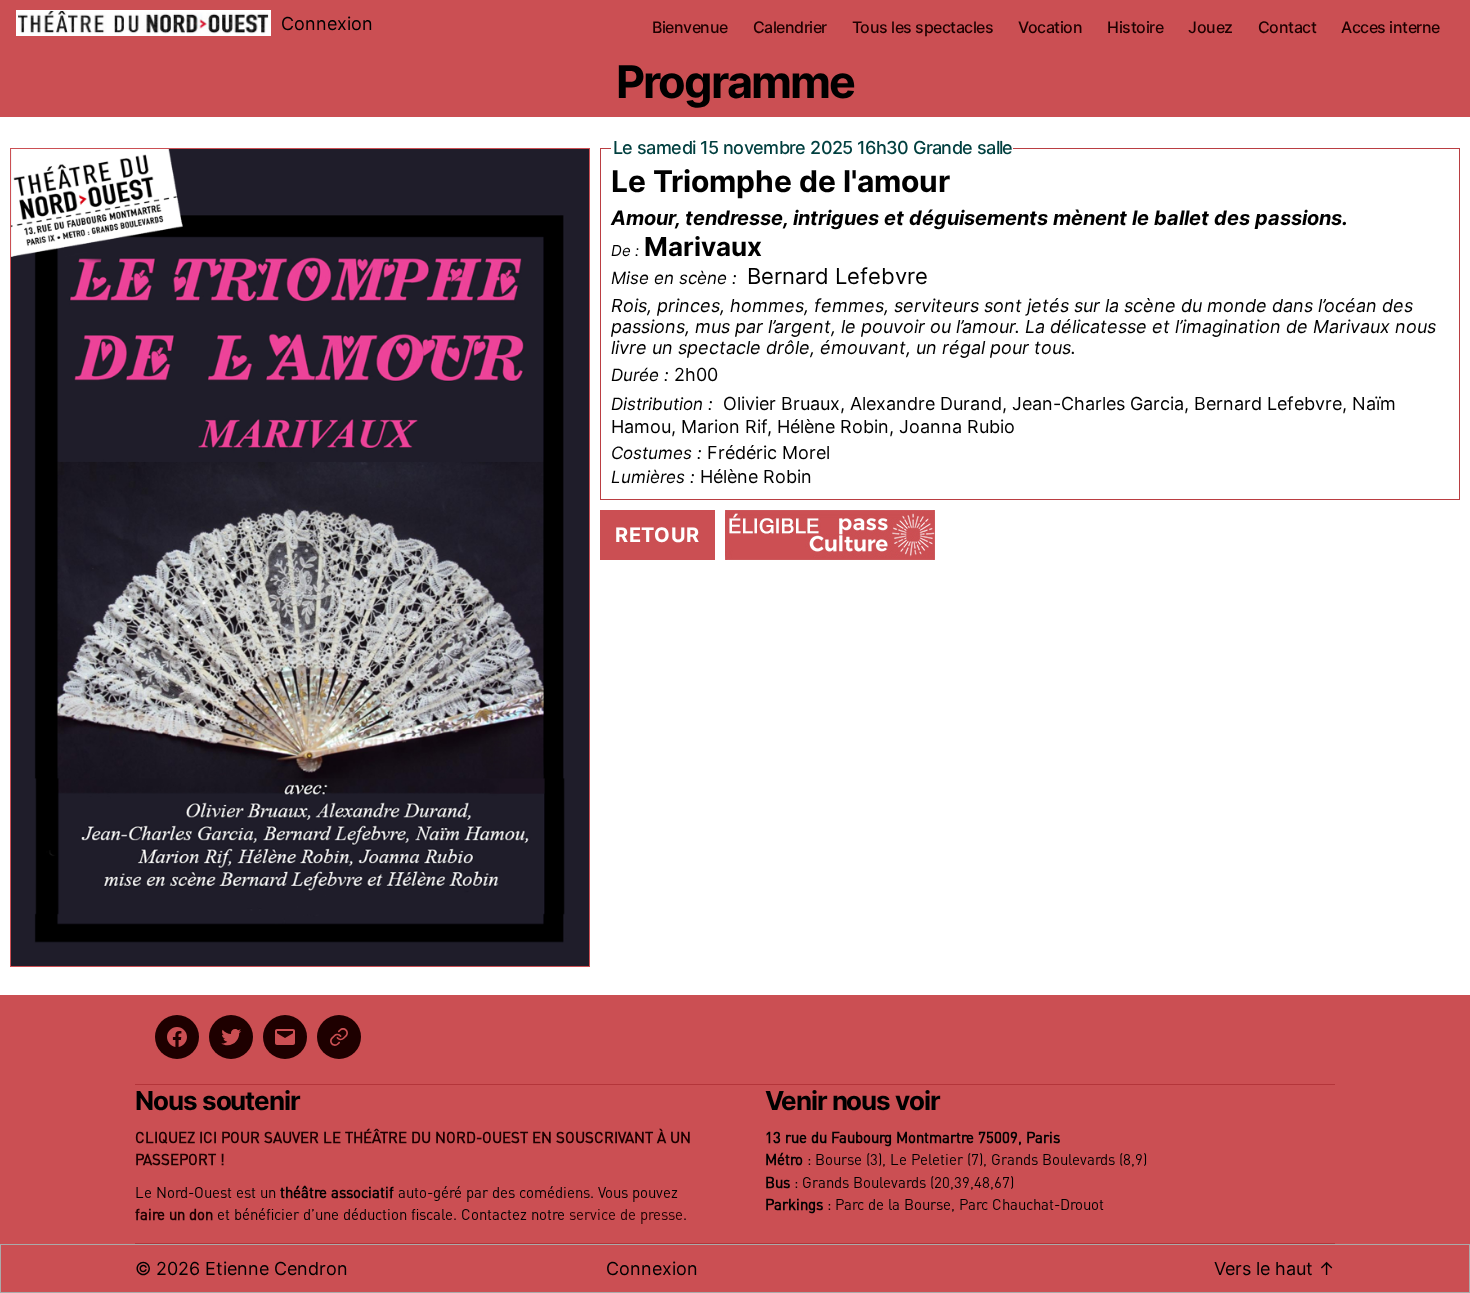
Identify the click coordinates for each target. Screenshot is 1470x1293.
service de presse (626, 1215)
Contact (1287, 27)
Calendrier (790, 27)
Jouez (1210, 27)
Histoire (1135, 27)
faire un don (174, 1215)
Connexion (327, 23)
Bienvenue (690, 27)
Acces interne (1390, 27)
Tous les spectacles (923, 27)
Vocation (1050, 27)
